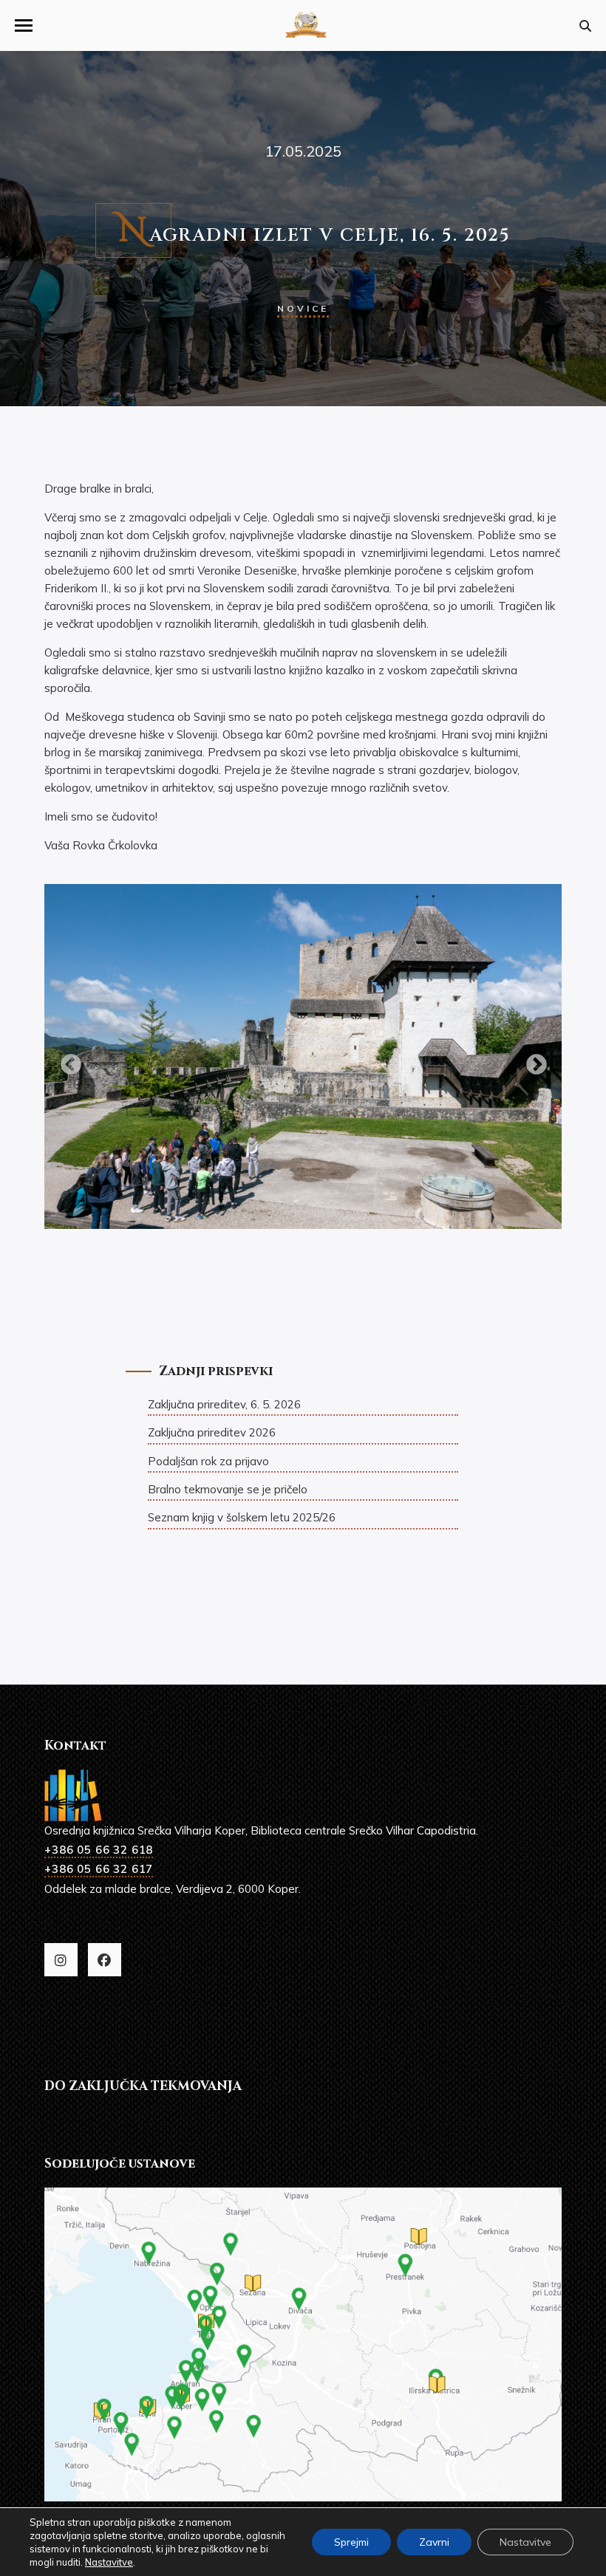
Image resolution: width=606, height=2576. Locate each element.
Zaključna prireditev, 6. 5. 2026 (224, 1404)
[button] (24, 25)
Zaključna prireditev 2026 (212, 1432)
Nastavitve (109, 2562)
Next (532, 1061)
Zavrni (434, 2542)
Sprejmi (351, 2542)
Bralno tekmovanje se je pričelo (228, 1489)
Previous (67, 1061)
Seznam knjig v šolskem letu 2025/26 (242, 1517)
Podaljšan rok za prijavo (208, 1461)
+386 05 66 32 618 (99, 1850)
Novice (303, 308)
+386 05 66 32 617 (99, 1869)
